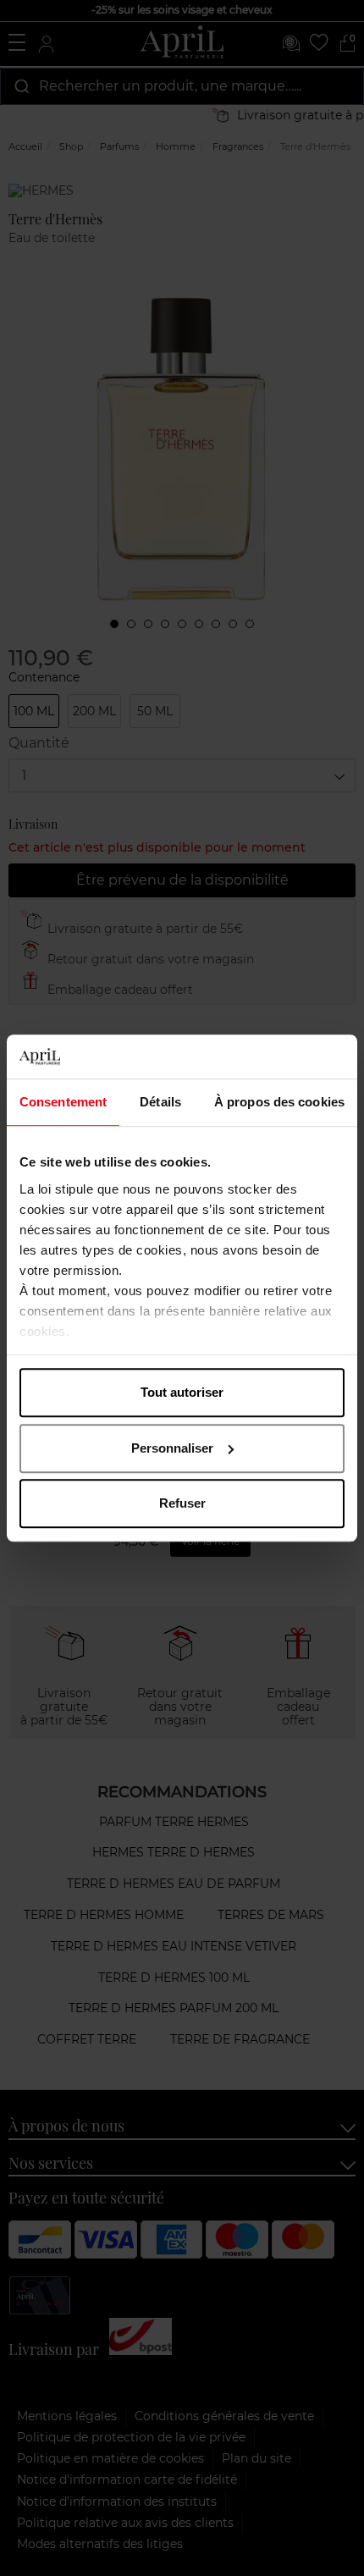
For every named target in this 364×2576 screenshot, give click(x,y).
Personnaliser (172, 1448)
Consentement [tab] (63, 1102)
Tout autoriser (182, 1392)
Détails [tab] (160, 1102)
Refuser (182, 1503)
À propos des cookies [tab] (279, 1102)
